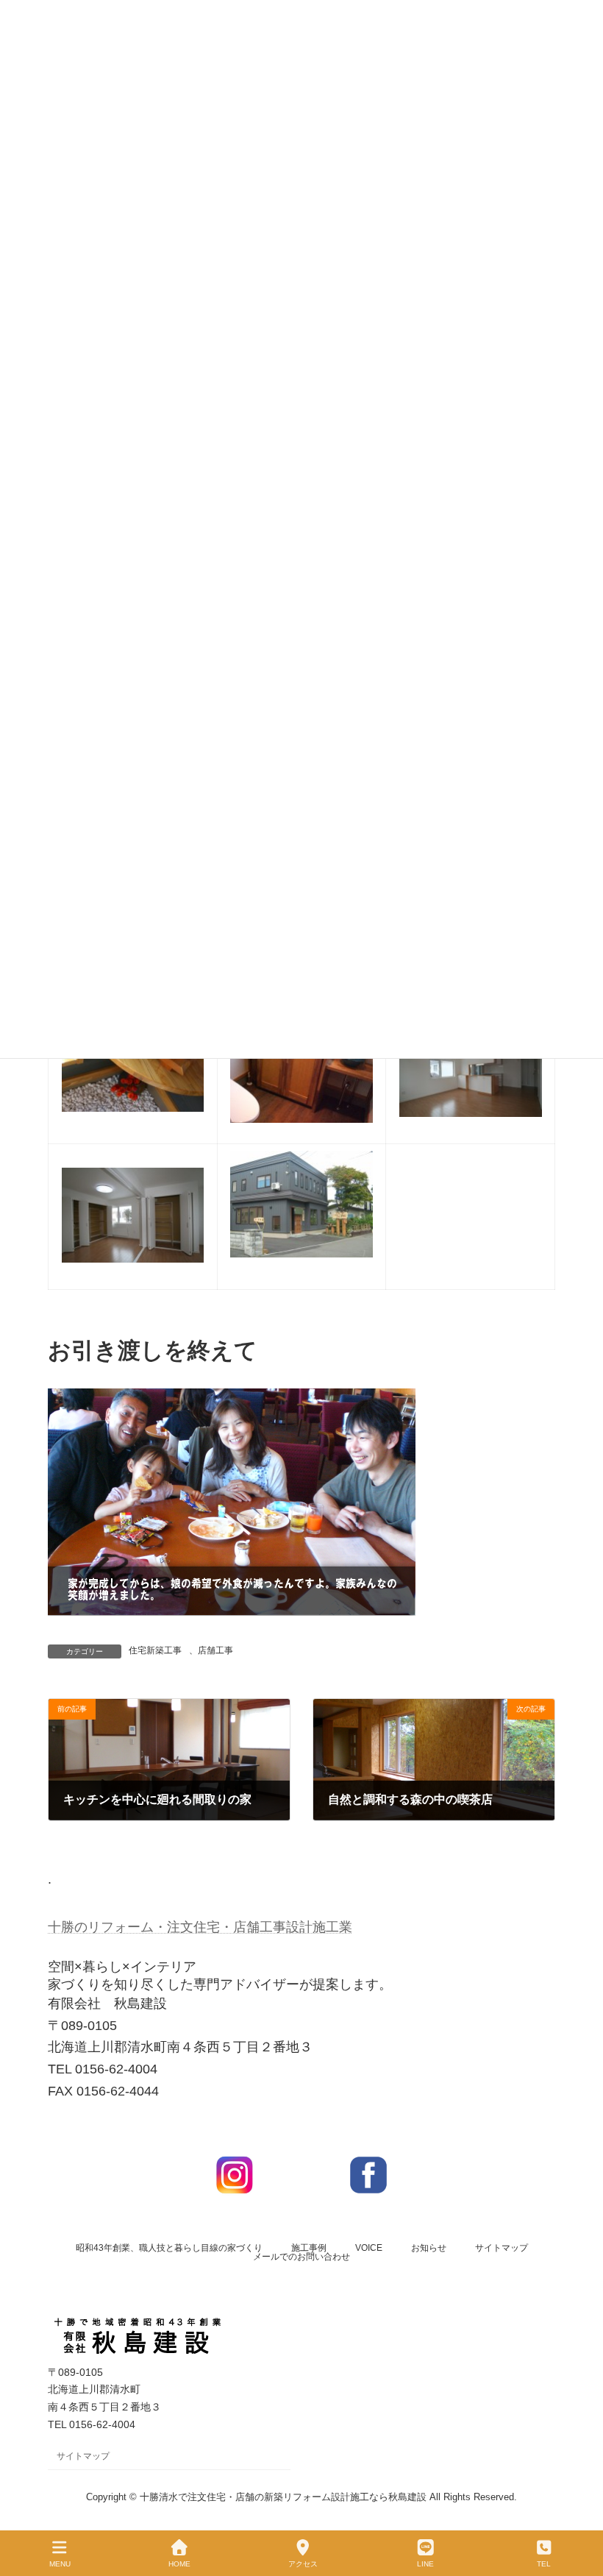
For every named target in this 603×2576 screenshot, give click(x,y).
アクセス (303, 2564)
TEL (544, 2564)
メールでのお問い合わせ (301, 2257)
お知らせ (429, 2248)
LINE (425, 2564)
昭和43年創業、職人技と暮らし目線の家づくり (169, 2248)
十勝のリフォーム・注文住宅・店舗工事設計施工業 (200, 1927)
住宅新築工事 (155, 1650)
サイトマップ (502, 2248)
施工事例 (309, 2248)
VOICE (369, 2248)
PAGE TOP (580, 2509)
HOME (179, 2564)
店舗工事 (215, 1650)
